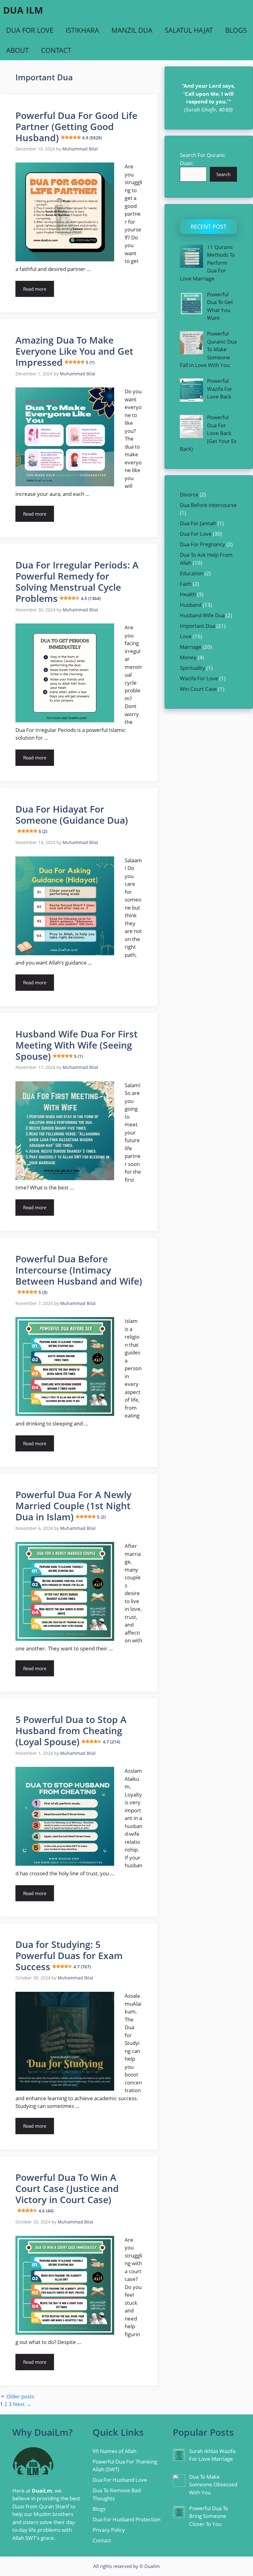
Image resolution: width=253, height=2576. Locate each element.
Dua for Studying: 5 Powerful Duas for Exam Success (69, 1955)
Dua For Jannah (198, 523)
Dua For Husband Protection (126, 2519)
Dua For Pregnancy (203, 544)
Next (22, 2404)
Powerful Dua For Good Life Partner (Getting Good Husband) (76, 127)
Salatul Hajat (189, 30)
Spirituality (193, 668)
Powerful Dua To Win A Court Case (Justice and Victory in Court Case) (67, 2192)
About (17, 50)
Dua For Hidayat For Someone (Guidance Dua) (72, 818)
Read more (35, 289)
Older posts (20, 2396)
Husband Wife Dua (202, 615)
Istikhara (82, 30)
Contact (56, 50)
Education (192, 573)
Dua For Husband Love (120, 2480)
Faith (186, 584)
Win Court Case (198, 689)
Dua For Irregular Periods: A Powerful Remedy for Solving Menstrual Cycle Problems (77, 582)
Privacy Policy (109, 2530)
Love (186, 636)
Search (223, 174)
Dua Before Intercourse (208, 505)
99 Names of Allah (114, 2451)
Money (188, 657)
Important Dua (197, 626)
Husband (191, 605)
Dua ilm (23, 10)
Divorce (189, 494)
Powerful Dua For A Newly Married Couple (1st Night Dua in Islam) (73, 1506)
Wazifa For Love (199, 678)
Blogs (236, 30)
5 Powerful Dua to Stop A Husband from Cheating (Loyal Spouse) (71, 1731)
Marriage (191, 647)
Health (188, 594)
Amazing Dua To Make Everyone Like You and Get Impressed (74, 351)
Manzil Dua (132, 30)
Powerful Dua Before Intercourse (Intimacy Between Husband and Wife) (79, 1274)
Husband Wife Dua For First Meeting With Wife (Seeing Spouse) (77, 1045)
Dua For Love (30, 30)
